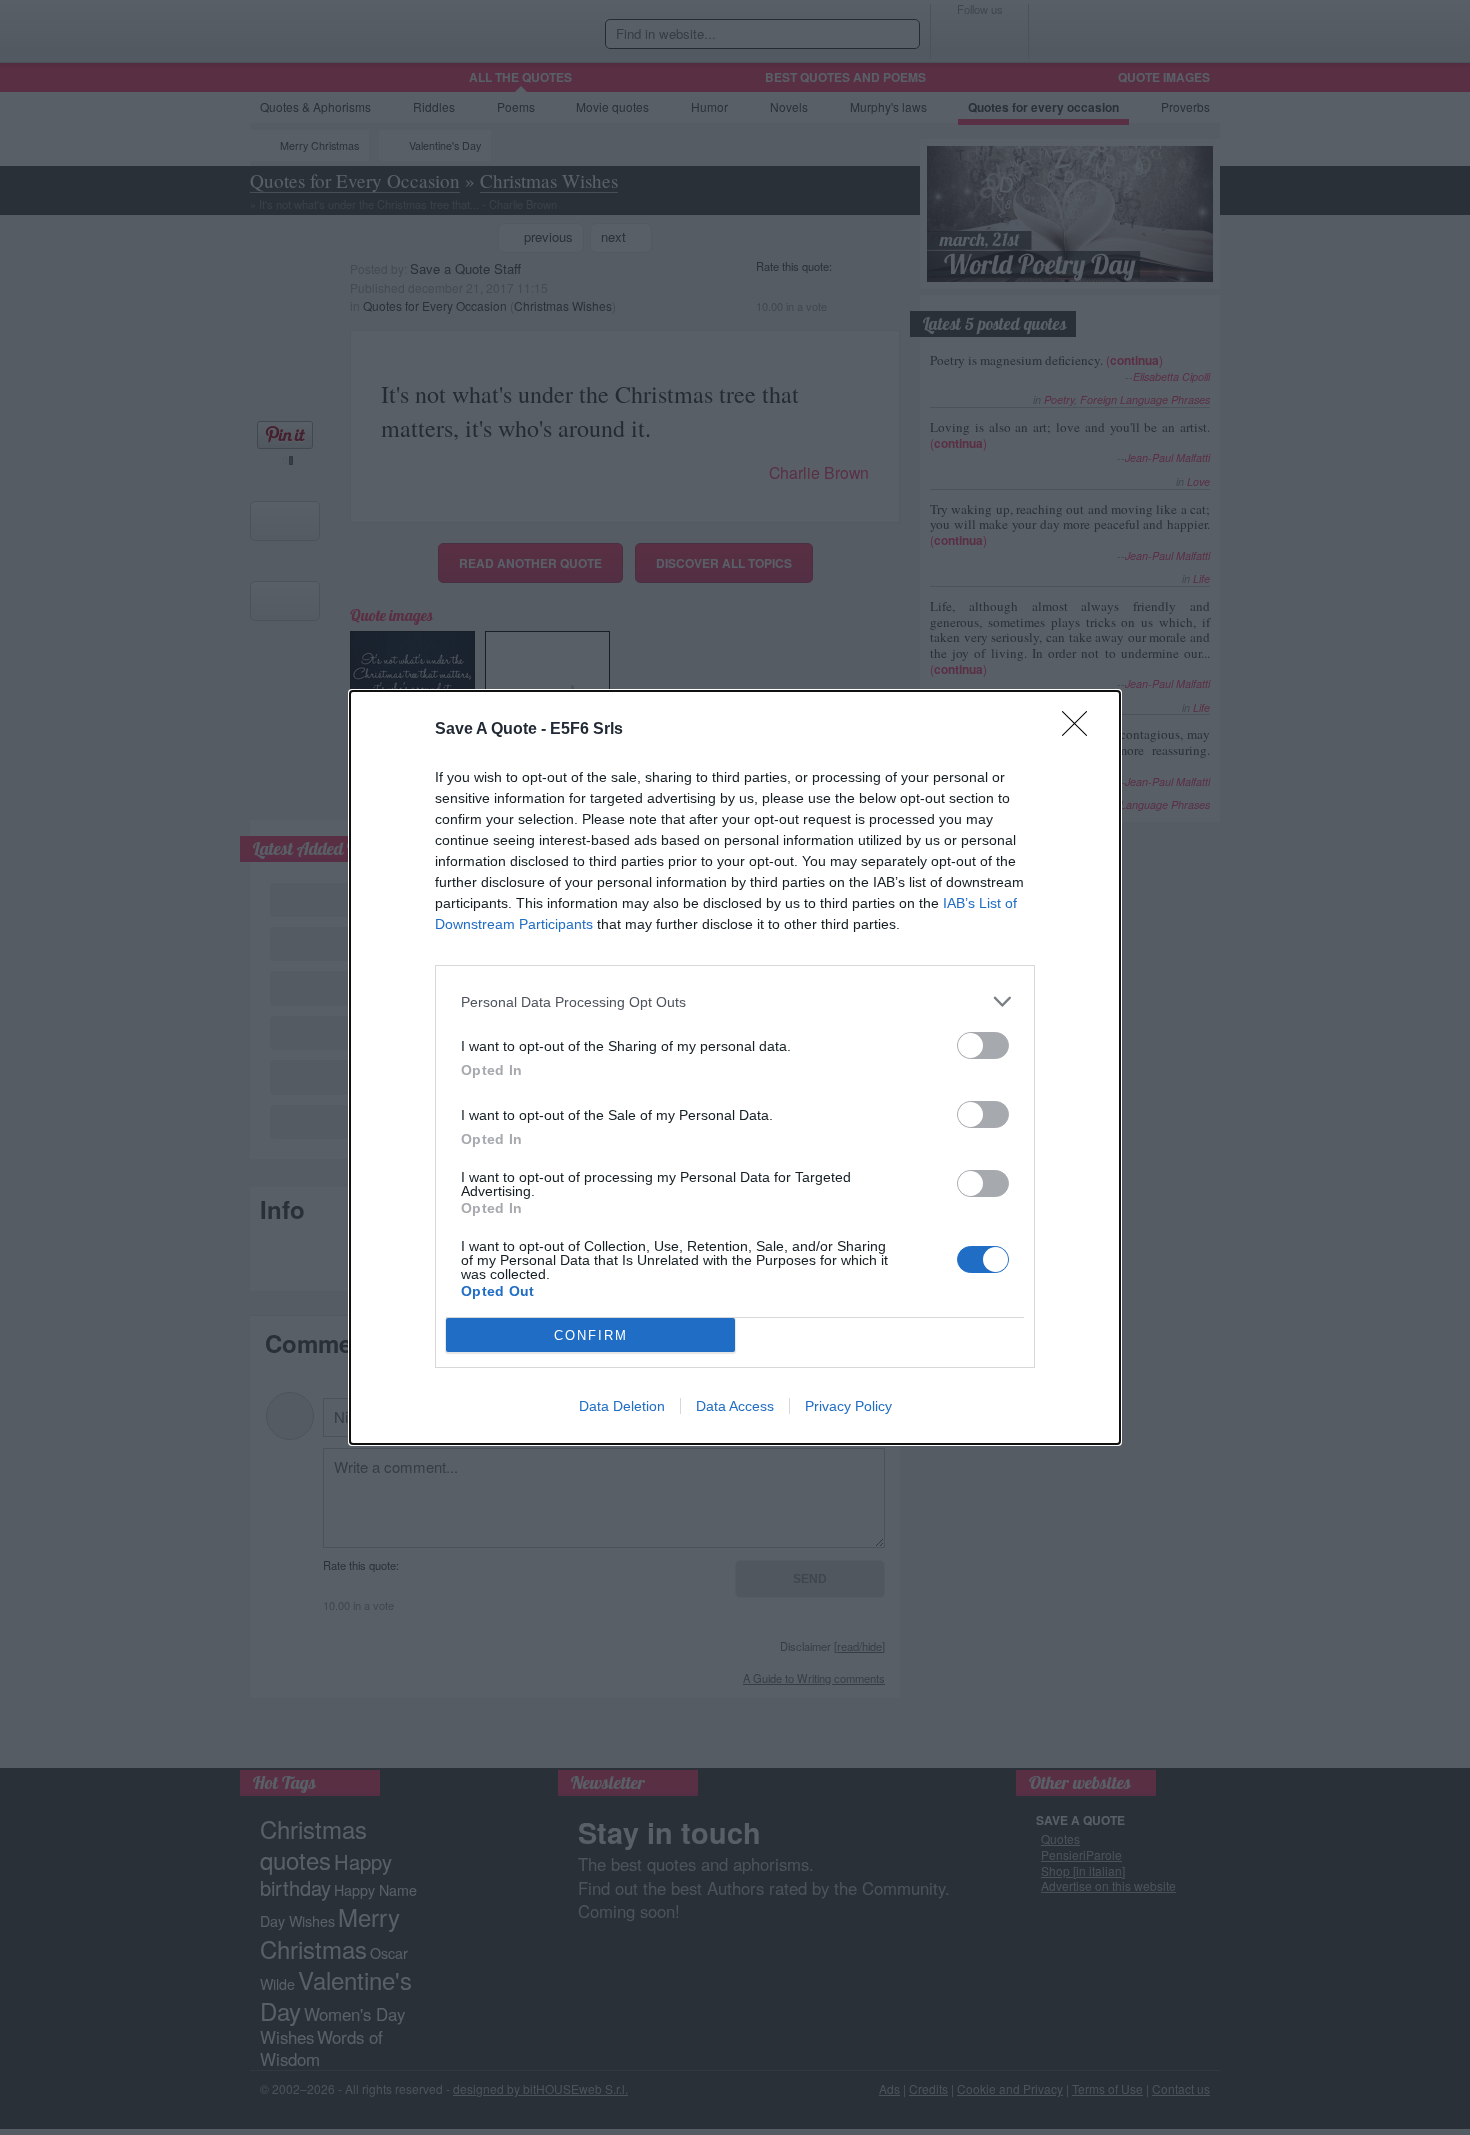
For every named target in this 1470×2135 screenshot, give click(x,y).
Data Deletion (622, 1406)
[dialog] (735, 1067)
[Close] (1081, 730)
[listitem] (735, 1001)
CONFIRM (591, 1335)
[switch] (983, 1045)
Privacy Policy (848, 1406)
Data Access (735, 1406)
